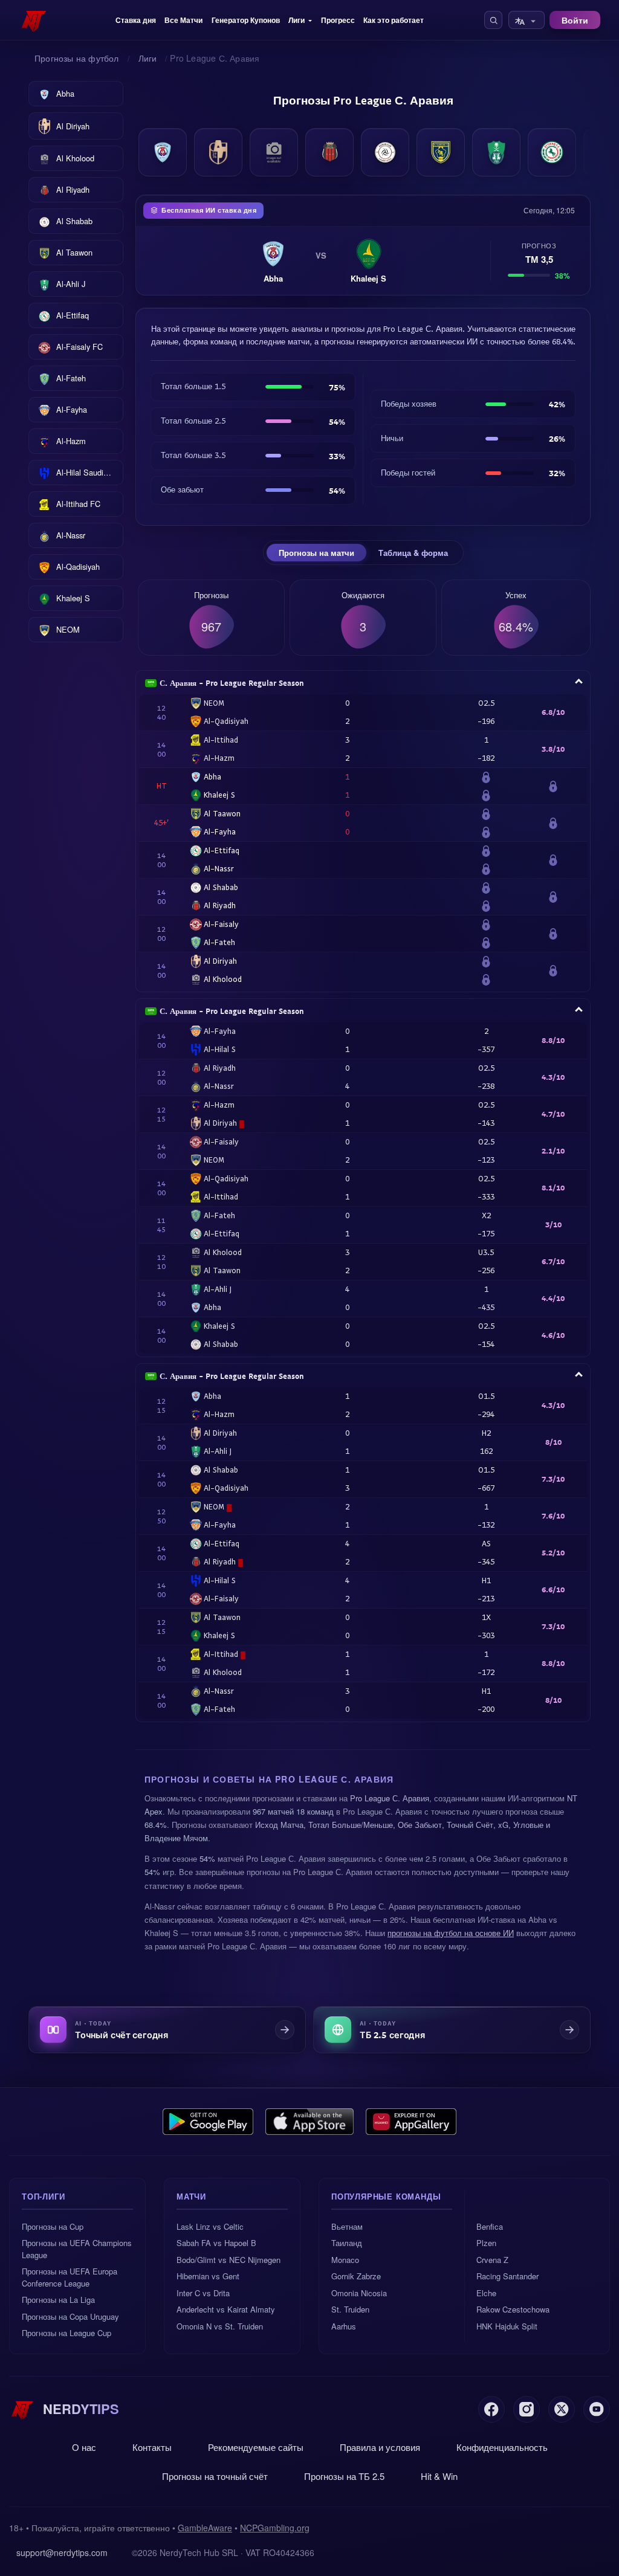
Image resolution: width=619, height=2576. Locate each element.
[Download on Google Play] (208, 2122)
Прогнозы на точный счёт (215, 2476)
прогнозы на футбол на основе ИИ (451, 1933)
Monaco (345, 2260)
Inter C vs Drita (203, 2293)
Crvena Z (492, 2260)
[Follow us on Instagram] (527, 2409)
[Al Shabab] (385, 152)
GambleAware (205, 2528)
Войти (575, 20)
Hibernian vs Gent (208, 2276)
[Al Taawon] (441, 152)
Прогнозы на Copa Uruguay (70, 2316)
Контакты (152, 2447)
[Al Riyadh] (329, 152)
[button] (493, 20)
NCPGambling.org (275, 2528)
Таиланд (347, 2243)
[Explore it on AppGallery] (411, 2122)
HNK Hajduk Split (507, 2326)
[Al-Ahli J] (496, 152)
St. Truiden (350, 2309)
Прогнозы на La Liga (58, 2300)
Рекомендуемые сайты (256, 2447)
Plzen (486, 2243)
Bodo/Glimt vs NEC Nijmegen (228, 2260)
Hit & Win (439, 2476)
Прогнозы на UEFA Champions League (77, 2249)
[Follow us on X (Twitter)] (562, 2409)
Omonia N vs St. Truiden (220, 2326)
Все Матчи (183, 20)
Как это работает (394, 20)
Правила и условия (380, 2447)
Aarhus (344, 2326)
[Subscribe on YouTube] (597, 2409)
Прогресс (338, 20)
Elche (486, 2293)
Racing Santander (507, 2276)
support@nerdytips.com (62, 2552)
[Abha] (163, 152)
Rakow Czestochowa (513, 2309)
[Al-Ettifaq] (552, 152)
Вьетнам (347, 2226)
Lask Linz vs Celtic (210, 2226)
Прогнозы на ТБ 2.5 (344, 2476)
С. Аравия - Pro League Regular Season (232, 683)
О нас (84, 2447)
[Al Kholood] (274, 152)
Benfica (490, 2226)
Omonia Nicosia (359, 2293)
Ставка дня (136, 20)
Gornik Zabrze (356, 2276)
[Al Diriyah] (218, 152)
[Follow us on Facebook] (491, 2409)
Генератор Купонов (246, 20)
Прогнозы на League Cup (66, 2333)
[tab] (316, 553)
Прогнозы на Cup (53, 2226)
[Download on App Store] (310, 2122)
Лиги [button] (297, 20)
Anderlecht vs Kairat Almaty (226, 2309)
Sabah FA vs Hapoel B (216, 2243)
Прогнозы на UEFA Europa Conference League (70, 2277)
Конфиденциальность (502, 2447)
